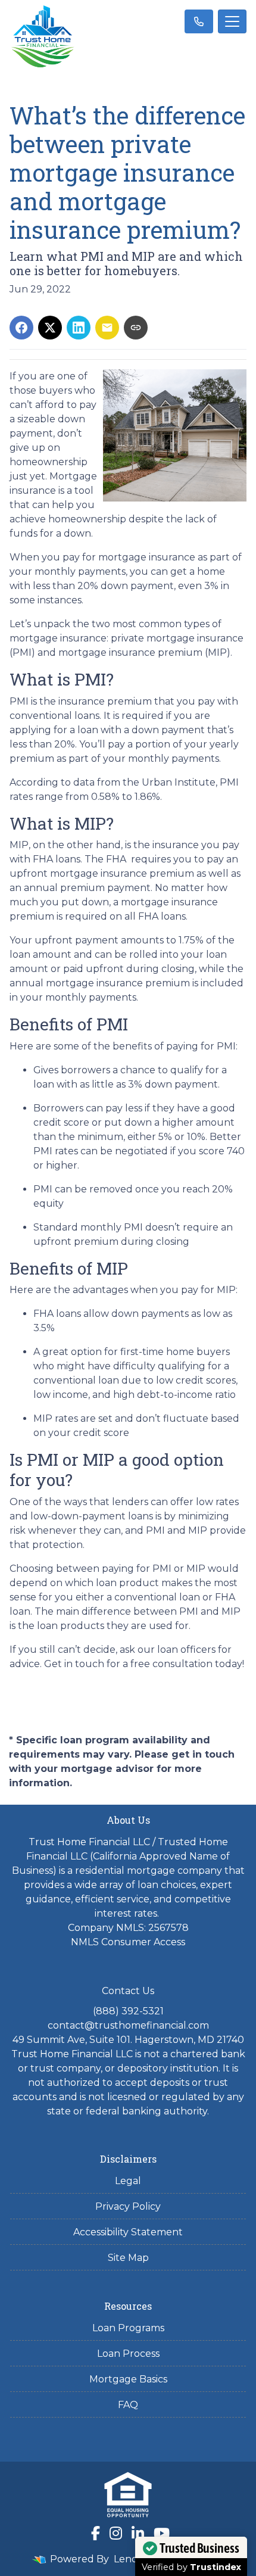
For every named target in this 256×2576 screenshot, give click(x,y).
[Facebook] (96, 2533)
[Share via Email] (107, 328)
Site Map (128, 2258)
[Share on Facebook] (21, 328)
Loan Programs (128, 2328)
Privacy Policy (128, 2206)
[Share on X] (50, 328)
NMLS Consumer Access (128, 1942)
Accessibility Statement (128, 2232)
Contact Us (128, 1991)
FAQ (128, 2405)
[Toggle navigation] (232, 21)
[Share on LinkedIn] (79, 328)
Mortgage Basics (128, 2379)
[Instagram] (116, 2533)
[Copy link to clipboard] (136, 328)
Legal (128, 2181)
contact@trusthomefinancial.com (128, 2025)
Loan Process (128, 2354)
